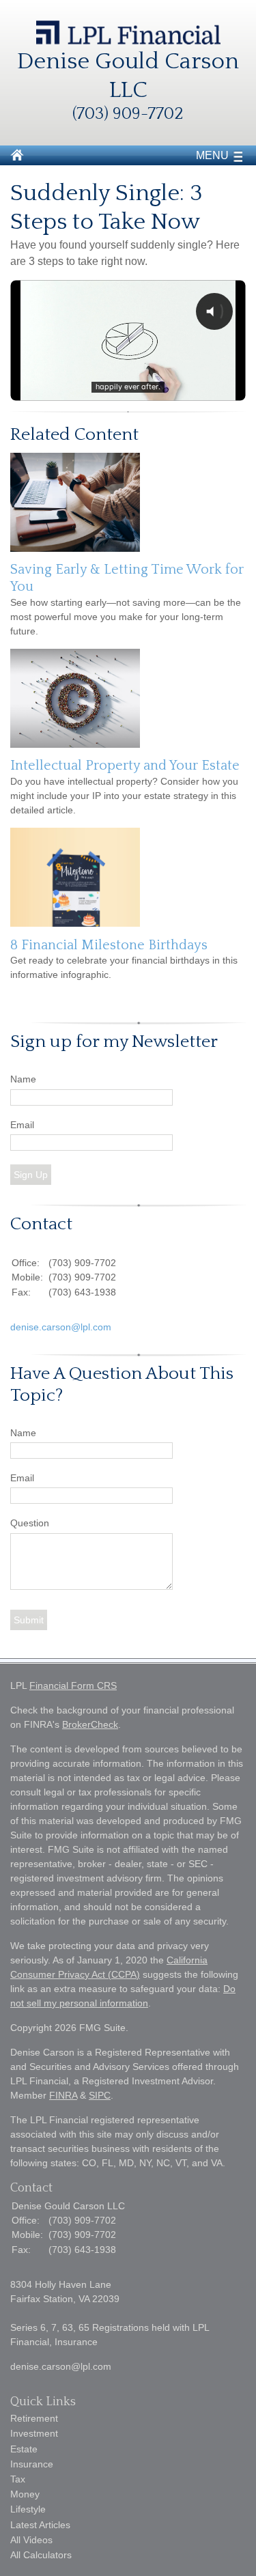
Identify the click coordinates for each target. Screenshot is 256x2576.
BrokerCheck (90, 1724)
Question (30, 1523)
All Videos (31, 2540)
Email (22, 1125)
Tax (18, 2479)
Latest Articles (40, 2525)
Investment (34, 2433)
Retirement (34, 2418)
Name (23, 1079)
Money (25, 2494)
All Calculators (41, 2555)
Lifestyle (28, 2509)
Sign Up (31, 1175)
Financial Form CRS (73, 1685)
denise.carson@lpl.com (61, 1327)
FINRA (63, 2095)
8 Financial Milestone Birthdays (109, 945)
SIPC (100, 2095)
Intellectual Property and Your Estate (125, 766)
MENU (212, 155)
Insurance (32, 2464)
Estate (24, 2449)
